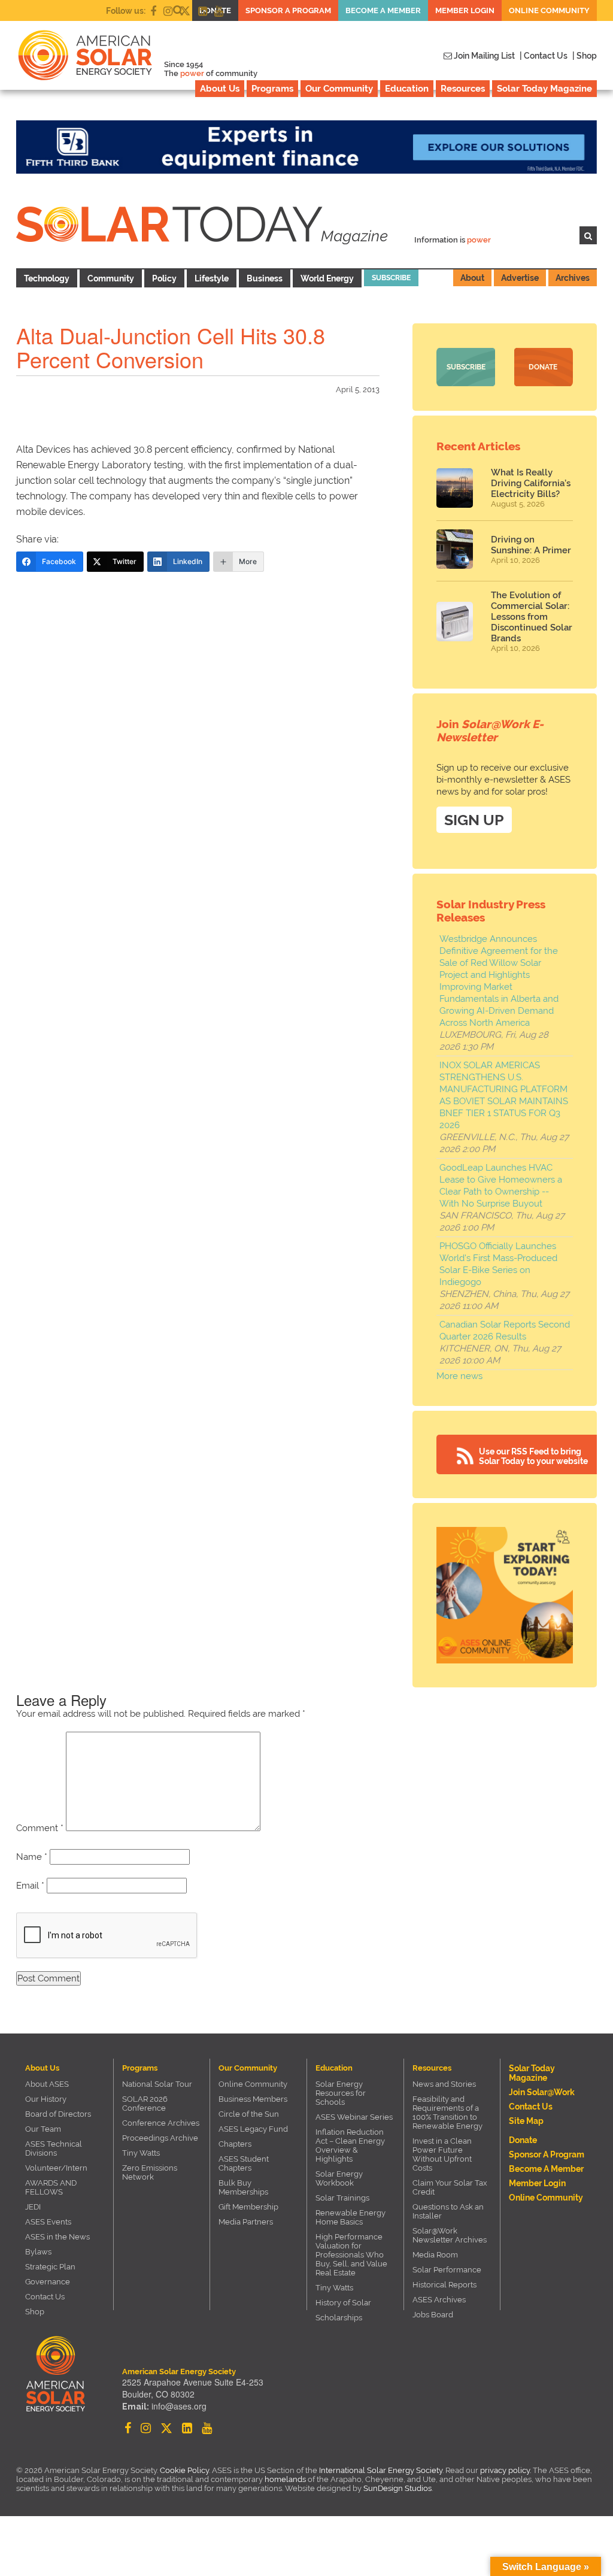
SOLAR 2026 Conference (145, 2104)
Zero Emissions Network (150, 2172)
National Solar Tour (157, 2084)
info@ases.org (179, 2406)
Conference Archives (161, 2123)
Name (32, 1857)
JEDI (33, 2207)
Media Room (435, 2255)
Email (30, 1886)
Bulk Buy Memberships (243, 2187)
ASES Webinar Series (354, 2117)
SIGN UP (474, 820)
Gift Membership (248, 2207)
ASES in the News (57, 2237)
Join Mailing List (483, 56)
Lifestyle (212, 278)
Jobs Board (433, 2315)
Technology (47, 278)
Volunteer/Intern (56, 2168)
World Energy (327, 278)
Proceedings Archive (160, 2138)
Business (265, 278)
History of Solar (343, 2303)
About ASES (47, 2084)
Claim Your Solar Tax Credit (450, 2187)
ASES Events (48, 2222)
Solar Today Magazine (544, 89)
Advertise (520, 278)
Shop (35, 2312)
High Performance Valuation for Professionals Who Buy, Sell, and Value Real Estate (351, 2255)
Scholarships (339, 2318)
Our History (46, 2099)
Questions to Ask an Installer (448, 2211)
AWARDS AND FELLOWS (51, 2187)
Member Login (465, 10)
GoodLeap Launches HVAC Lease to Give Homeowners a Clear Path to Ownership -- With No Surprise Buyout (501, 1186)
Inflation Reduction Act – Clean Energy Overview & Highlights (350, 2145)
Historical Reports (444, 2285)
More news (459, 1376)
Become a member (383, 10)
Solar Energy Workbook (339, 2178)
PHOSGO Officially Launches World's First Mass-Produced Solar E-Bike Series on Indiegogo (498, 1264)
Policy (164, 278)
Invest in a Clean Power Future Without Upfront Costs (442, 2154)
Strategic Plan (50, 2267)
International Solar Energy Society (381, 2470)
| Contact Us (544, 56)
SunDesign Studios (397, 2488)
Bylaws (38, 2252)
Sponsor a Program (288, 10)
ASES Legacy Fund (253, 2129)
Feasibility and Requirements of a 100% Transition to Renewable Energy (447, 2113)
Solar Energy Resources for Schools (341, 2093)
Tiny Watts (141, 2153)
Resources (463, 89)
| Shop (585, 56)
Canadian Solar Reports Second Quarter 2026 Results (505, 1331)
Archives (573, 278)
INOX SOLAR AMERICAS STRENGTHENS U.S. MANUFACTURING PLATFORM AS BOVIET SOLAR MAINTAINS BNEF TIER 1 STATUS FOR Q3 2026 (504, 1095)
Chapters (235, 2144)
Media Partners (246, 2222)
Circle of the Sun (249, 2114)
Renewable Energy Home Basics (350, 2217)
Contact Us (45, 2297)
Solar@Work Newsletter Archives (450, 2235)
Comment (40, 1828)
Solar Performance (447, 2270)
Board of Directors (58, 2114)
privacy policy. (506, 2470)
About (472, 278)
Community (111, 278)
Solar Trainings (342, 2198)
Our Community (339, 89)
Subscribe (391, 278)
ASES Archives (439, 2300)
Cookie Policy (184, 2470)
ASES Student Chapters (244, 2163)
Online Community (549, 10)
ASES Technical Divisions (54, 2148)
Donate (543, 367)
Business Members (253, 2099)
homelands (285, 2479)
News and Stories (444, 2084)
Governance (48, 2282)
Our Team (43, 2129)
